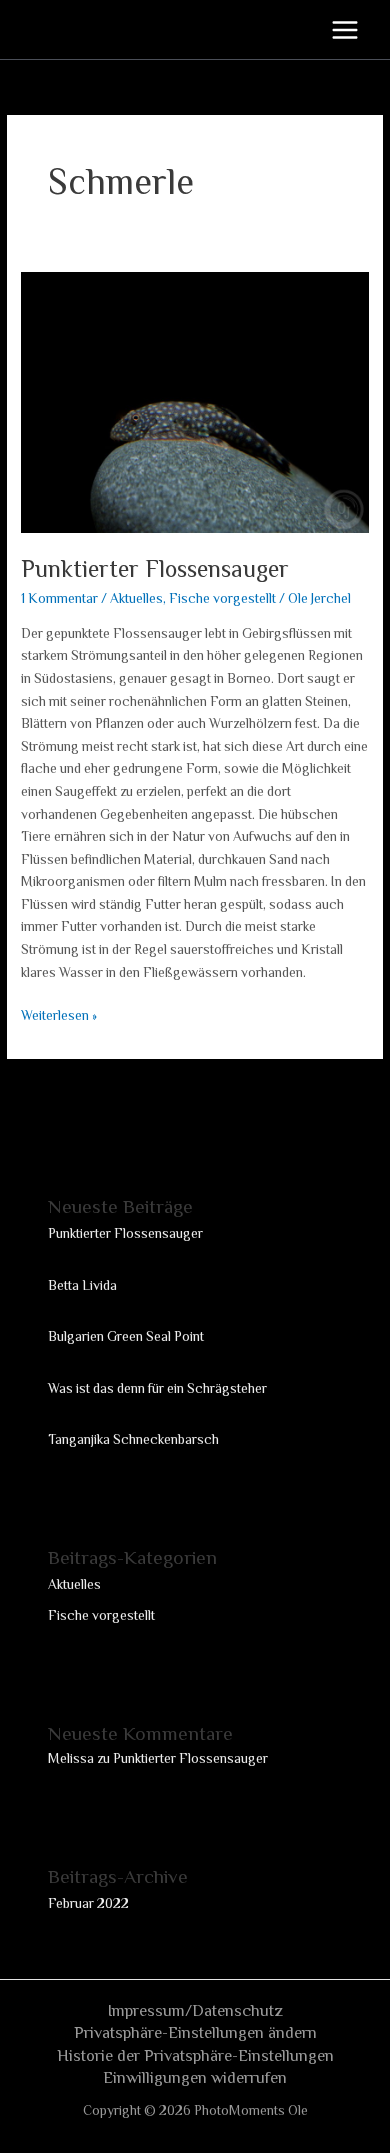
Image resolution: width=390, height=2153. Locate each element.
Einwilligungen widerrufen (195, 2077)
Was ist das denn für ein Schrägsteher (157, 1388)
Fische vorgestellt (222, 598)
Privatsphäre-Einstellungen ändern (195, 2032)
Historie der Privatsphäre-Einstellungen (195, 2055)
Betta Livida (82, 1285)
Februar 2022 (88, 1903)
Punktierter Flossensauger (155, 569)
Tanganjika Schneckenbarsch (133, 1439)
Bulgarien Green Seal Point (126, 1336)
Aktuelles (136, 598)
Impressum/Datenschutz (195, 2010)
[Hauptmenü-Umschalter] (345, 29)
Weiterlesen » (59, 1014)
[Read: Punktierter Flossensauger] (195, 401)
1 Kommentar (59, 598)
